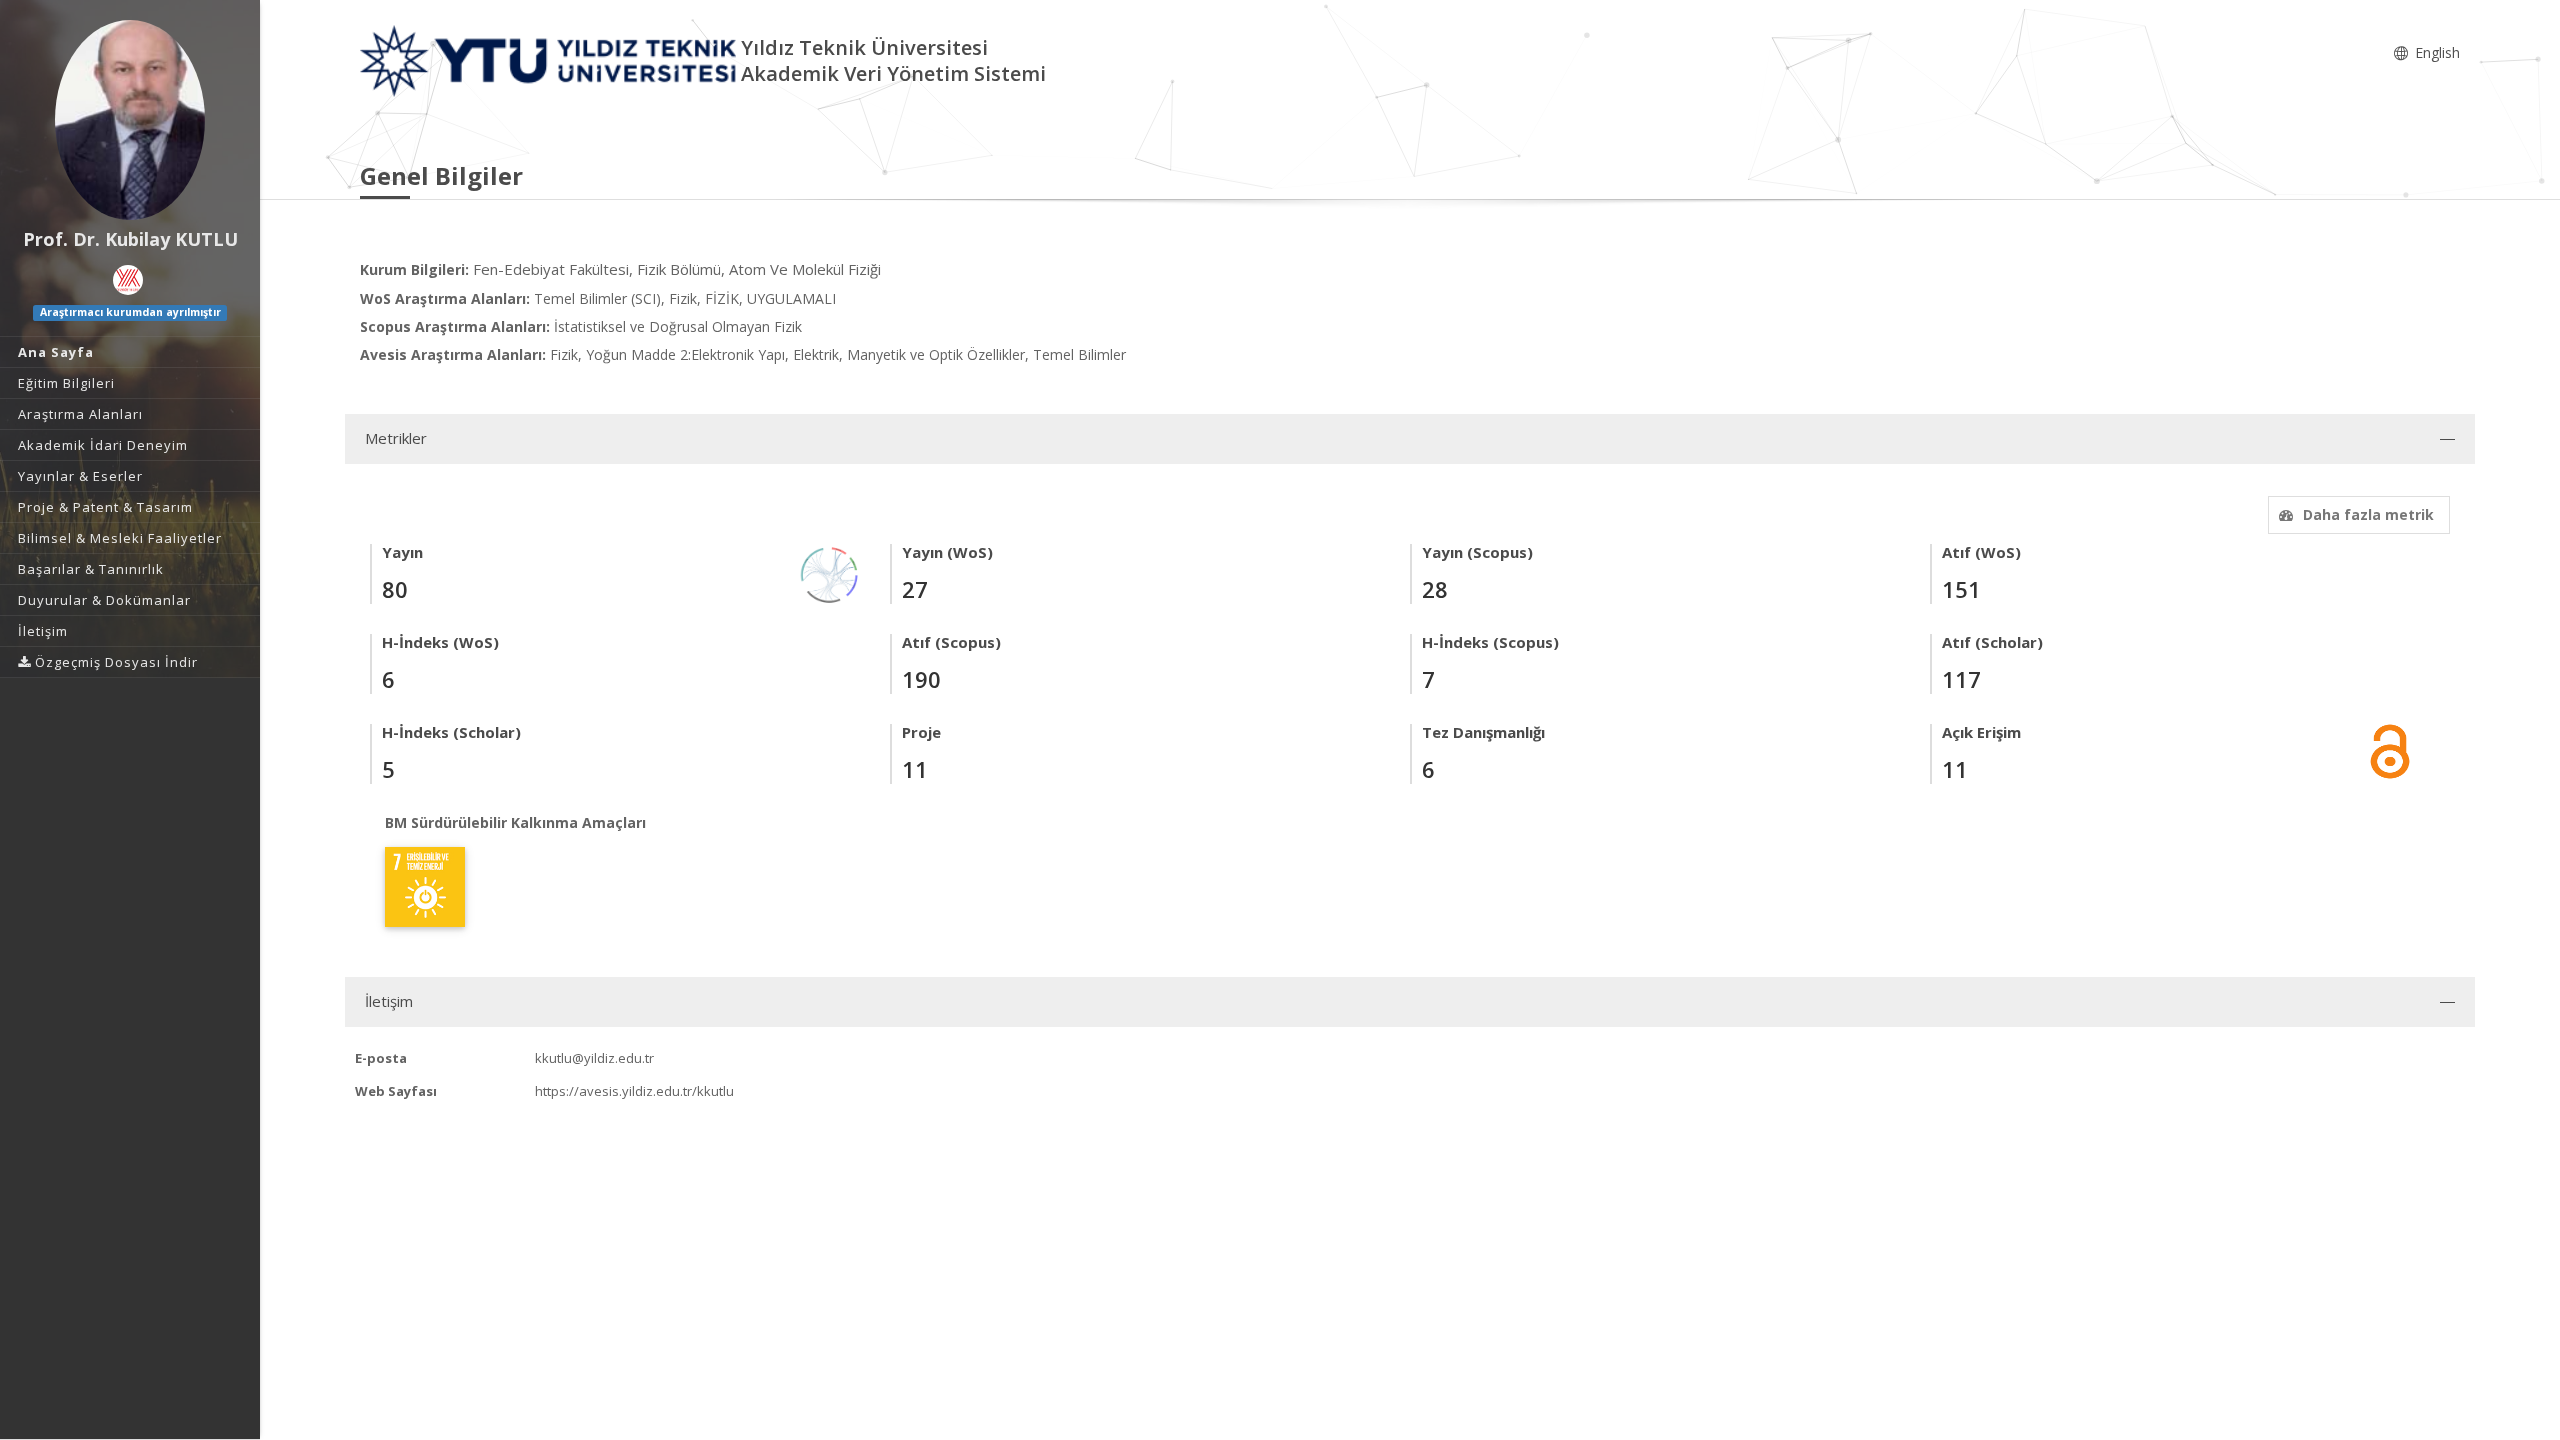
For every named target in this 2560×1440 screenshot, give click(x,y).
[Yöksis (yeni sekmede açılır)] (128, 280)
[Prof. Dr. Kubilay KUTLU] (130, 120)
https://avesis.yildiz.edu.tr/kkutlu (634, 1091)
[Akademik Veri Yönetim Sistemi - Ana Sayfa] (550, 59)
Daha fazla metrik (2368, 514)
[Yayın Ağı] (830, 573)
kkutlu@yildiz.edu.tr (594, 1058)
